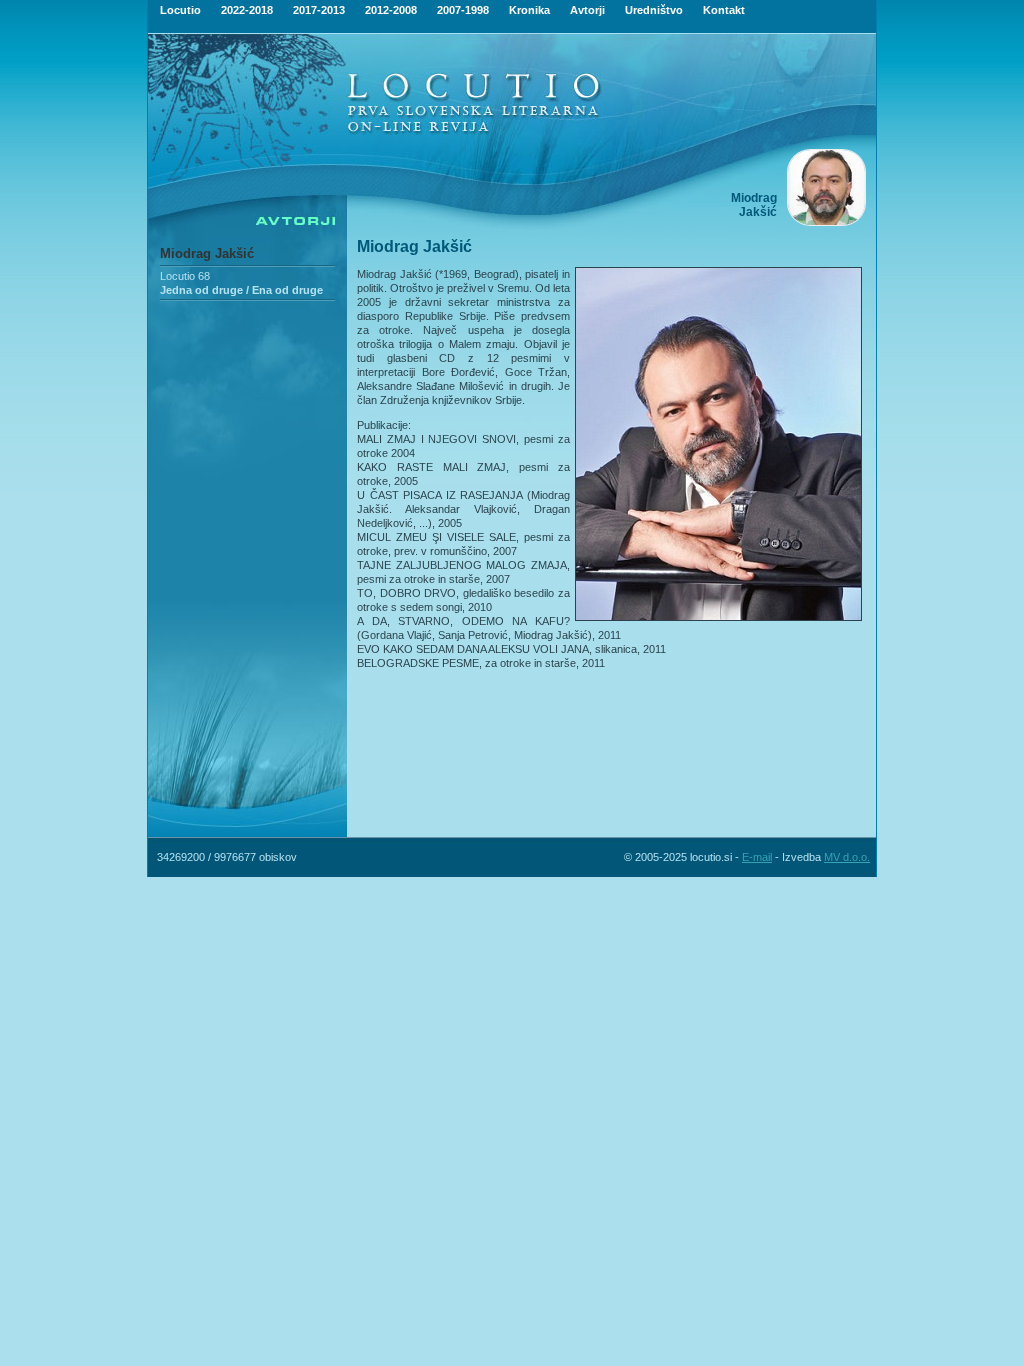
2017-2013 (319, 10)
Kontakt (724, 10)
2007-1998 (463, 10)
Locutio (180, 10)
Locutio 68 (185, 276)
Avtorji (587, 10)
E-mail (757, 857)
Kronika (529, 10)
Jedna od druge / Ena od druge (241, 290)
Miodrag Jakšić (207, 253)
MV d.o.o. (847, 857)
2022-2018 (247, 10)
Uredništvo (654, 10)
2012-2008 (391, 10)
